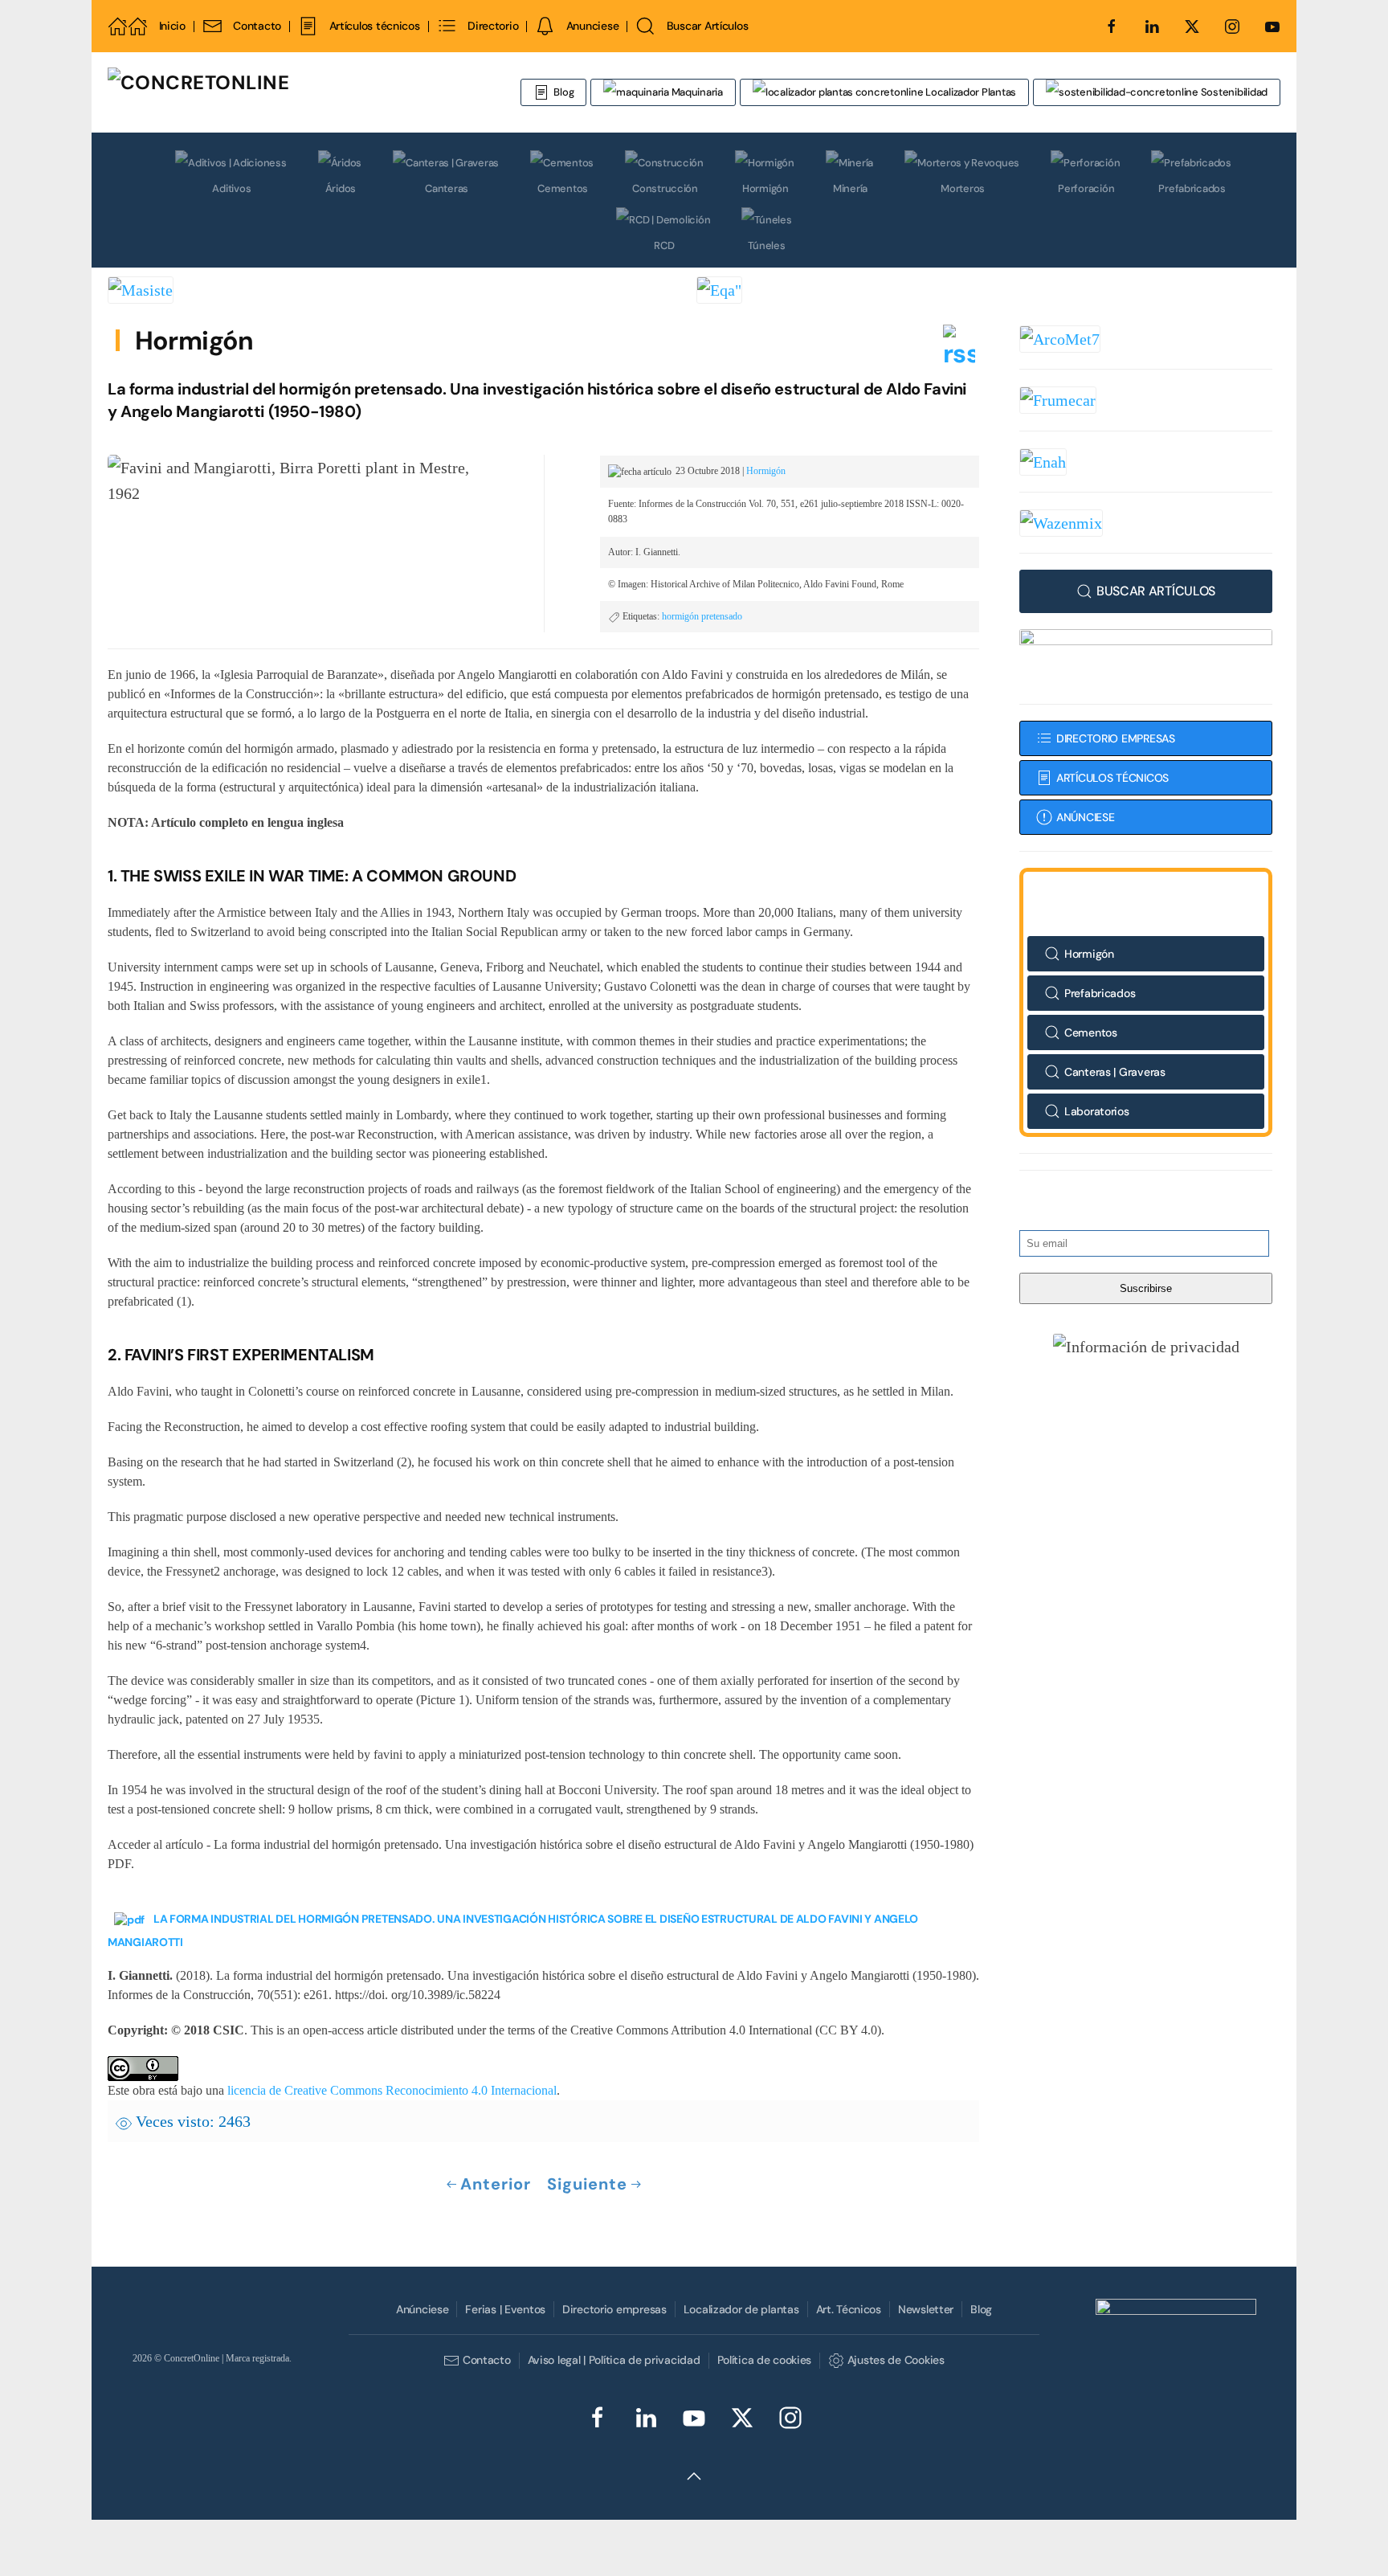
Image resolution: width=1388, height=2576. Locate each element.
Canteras (447, 188)
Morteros (963, 188)
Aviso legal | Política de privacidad (614, 2360)
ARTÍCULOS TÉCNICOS (1112, 778)
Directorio (493, 26)
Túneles (766, 245)
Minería (850, 188)
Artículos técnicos (374, 26)
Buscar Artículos (707, 26)
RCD (664, 245)
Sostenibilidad (1233, 92)
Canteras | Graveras (1115, 1072)
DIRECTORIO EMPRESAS (1116, 738)
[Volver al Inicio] (296, 92)
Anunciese (592, 26)
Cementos (563, 188)
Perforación (1086, 188)
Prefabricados (1192, 188)
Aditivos (231, 188)
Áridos (341, 188)
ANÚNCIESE (1085, 817)
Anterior (496, 2184)
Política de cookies (765, 2360)
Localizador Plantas (970, 92)
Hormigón (765, 188)
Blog (563, 92)
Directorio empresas (614, 2309)
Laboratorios (1097, 1111)
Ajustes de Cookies (896, 2360)
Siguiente (587, 2184)
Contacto (257, 26)
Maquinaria (696, 92)
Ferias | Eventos (505, 2309)
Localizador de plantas (741, 2309)
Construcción (665, 188)
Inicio (172, 26)
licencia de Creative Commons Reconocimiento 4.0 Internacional (392, 2090)
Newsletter (926, 2309)
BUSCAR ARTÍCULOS (1156, 591)
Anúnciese (422, 2309)
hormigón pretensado (702, 616)
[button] (1146, 1346)
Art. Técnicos (849, 2309)
